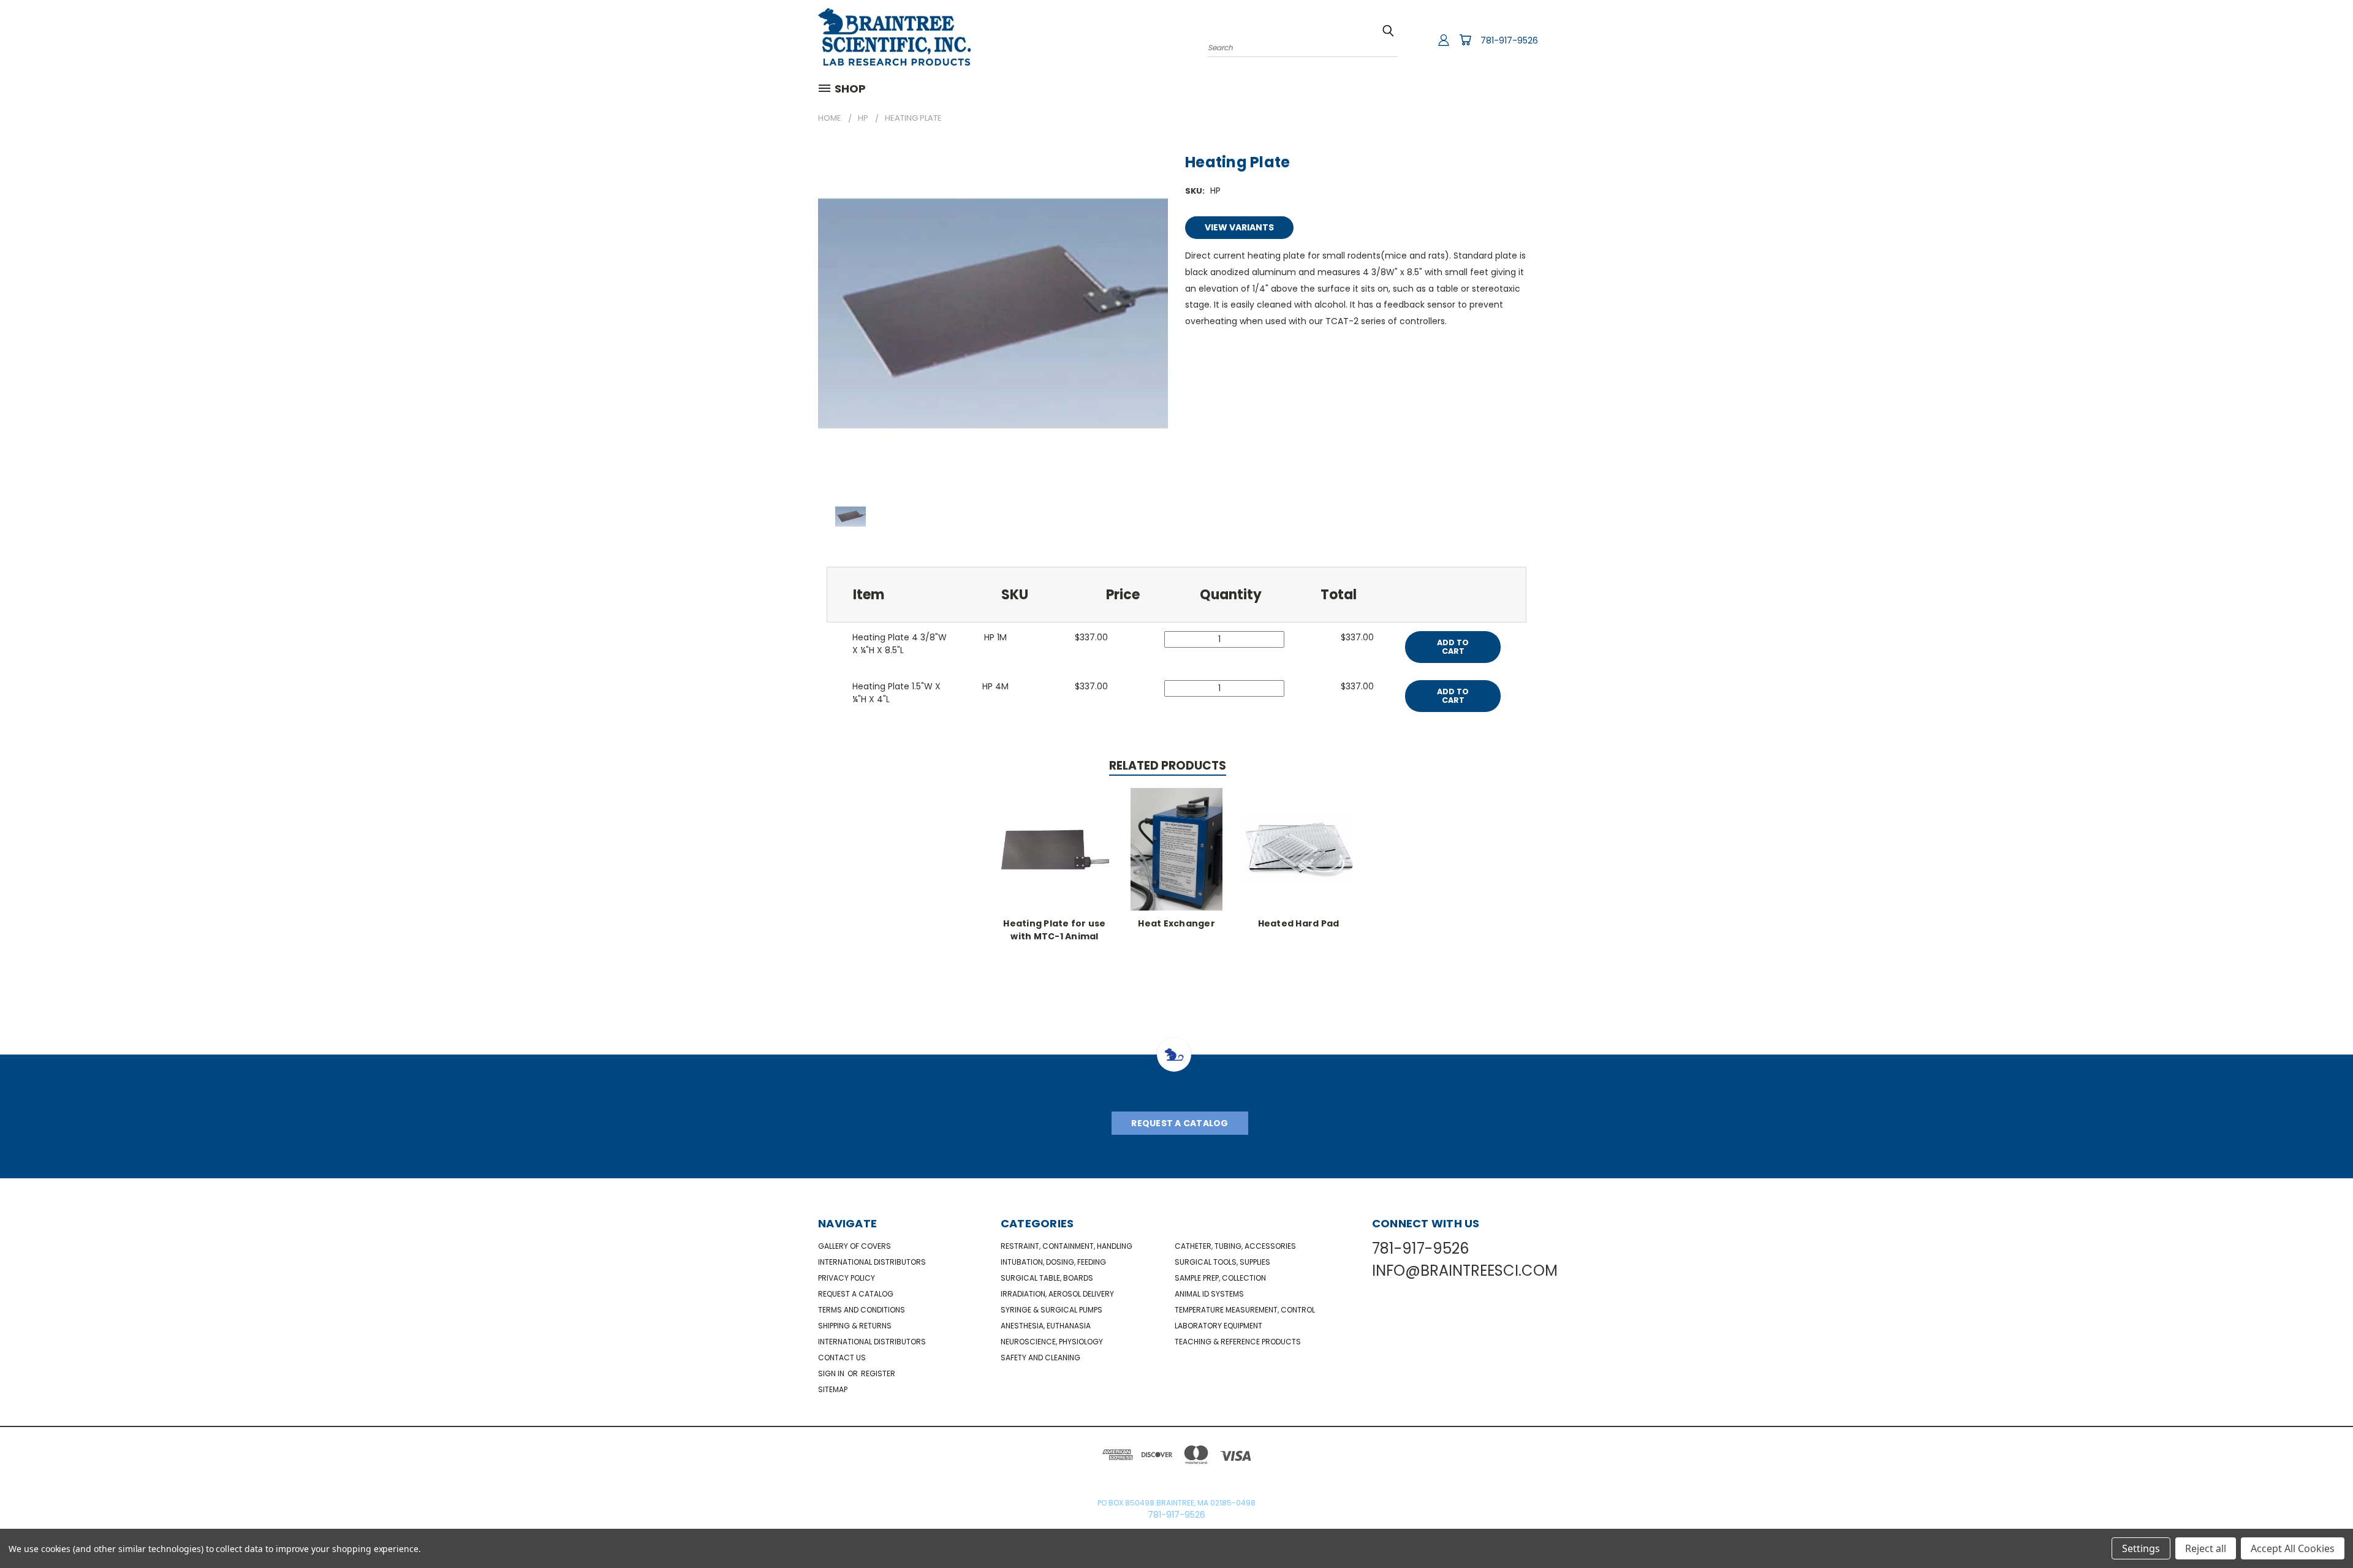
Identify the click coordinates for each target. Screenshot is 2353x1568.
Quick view (1055, 848)
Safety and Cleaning (1040, 1358)
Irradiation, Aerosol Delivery (1057, 1294)
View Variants (1239, 227)
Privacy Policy (847, 1278)
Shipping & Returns (855, 1326)
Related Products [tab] (1168, 766)
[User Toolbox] (1444, 40)
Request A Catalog (1180, 1123)
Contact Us (842, 1358)
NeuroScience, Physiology (1052, 1342)
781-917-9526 (1509, 40)
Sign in (832, 1373)
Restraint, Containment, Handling (1067, 1246)
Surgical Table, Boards (1047, 1278)
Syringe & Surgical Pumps (1051, 1310)
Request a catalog (856, 1294)
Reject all (2206, 1548)
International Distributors (872, 1262)
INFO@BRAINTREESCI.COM (1465, 1271)
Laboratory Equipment (1218, 1326)
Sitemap (833, 1389)
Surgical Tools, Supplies (1222, 1262)
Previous (2321, 1530)
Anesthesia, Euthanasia (1046, 1326)
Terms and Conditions (862, 1310)
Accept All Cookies (2293, 1548)
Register (878, 1373)
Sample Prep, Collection (1220, 1278)
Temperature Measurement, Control (1245, 1310)
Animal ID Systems (1209, 1294)
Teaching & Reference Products (1238, 1342)
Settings (2141, 1548)
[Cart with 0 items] (1465, 40)
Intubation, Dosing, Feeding (1053, 1262)
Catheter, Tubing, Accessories (1235, 1246)
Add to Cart (1453, 647)
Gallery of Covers (854, 1246)
